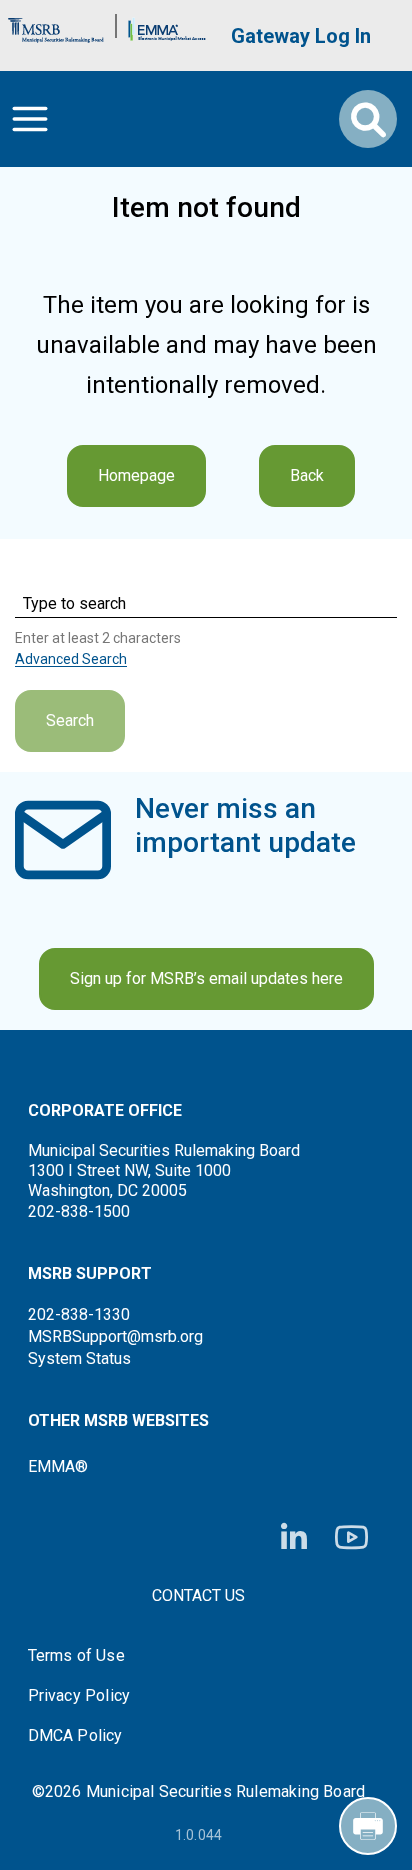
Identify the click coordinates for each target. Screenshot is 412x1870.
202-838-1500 (79, 1211)
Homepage (136, 475)
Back (307, 475)
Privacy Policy (79, 1696)
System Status (79, 1358)
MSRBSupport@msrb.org (115, 1336)
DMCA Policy (75, 1736)
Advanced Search (71, 659)
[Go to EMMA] (167, 25)
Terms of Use (76, 1656)
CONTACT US (198, 1595)
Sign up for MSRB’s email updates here (206, 978)
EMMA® (58, 1466)
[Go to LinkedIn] (294, 1538)
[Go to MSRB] (56, 25)
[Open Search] (368, 119)
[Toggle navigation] (30, 119)
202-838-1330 (79, 1314)
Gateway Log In (301, 36)
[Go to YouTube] (351, 1537)
